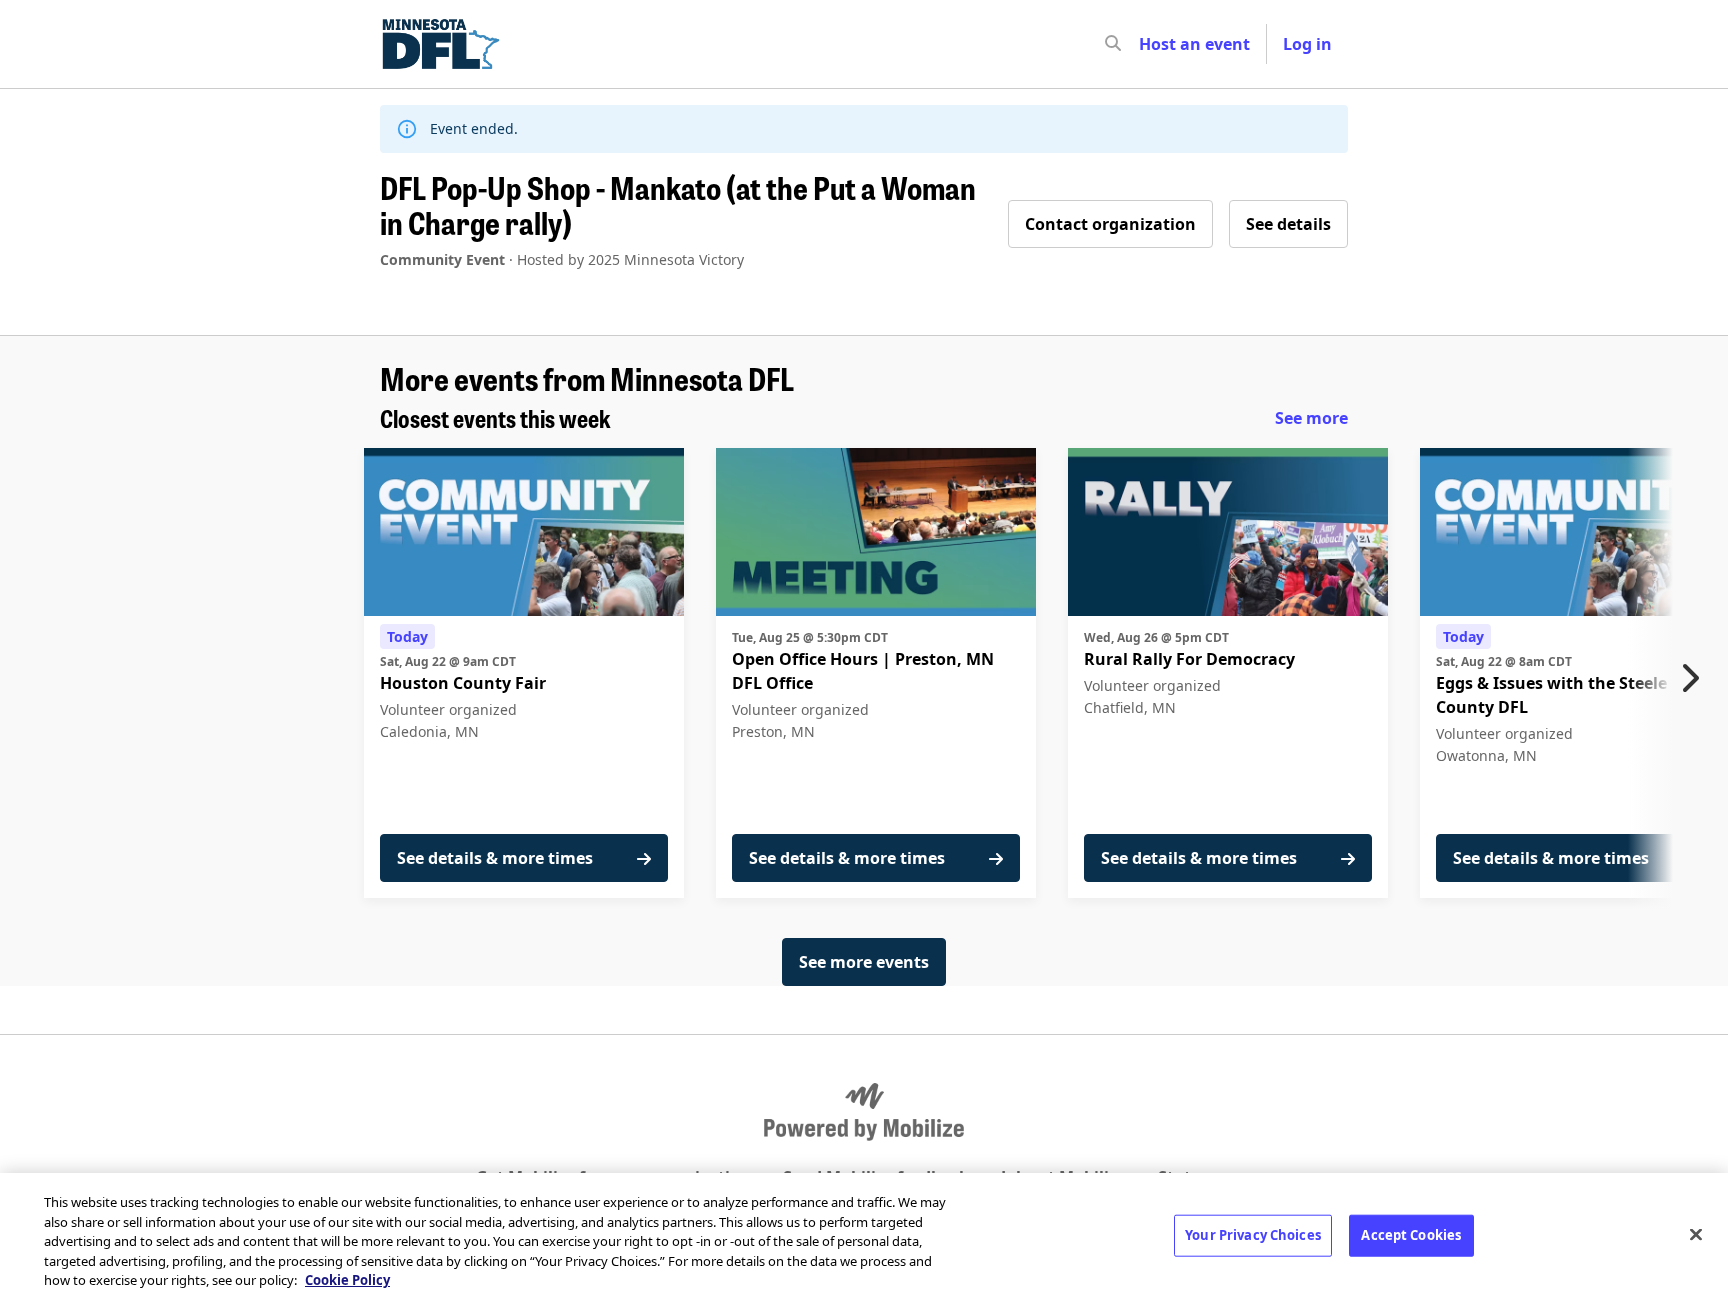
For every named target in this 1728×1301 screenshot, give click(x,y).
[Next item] (1695, 678)
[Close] (1696, 1235)
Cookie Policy (347, 1280)
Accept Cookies (1411, 1235)
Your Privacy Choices (1253, 1235)
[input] (1149, 44)
